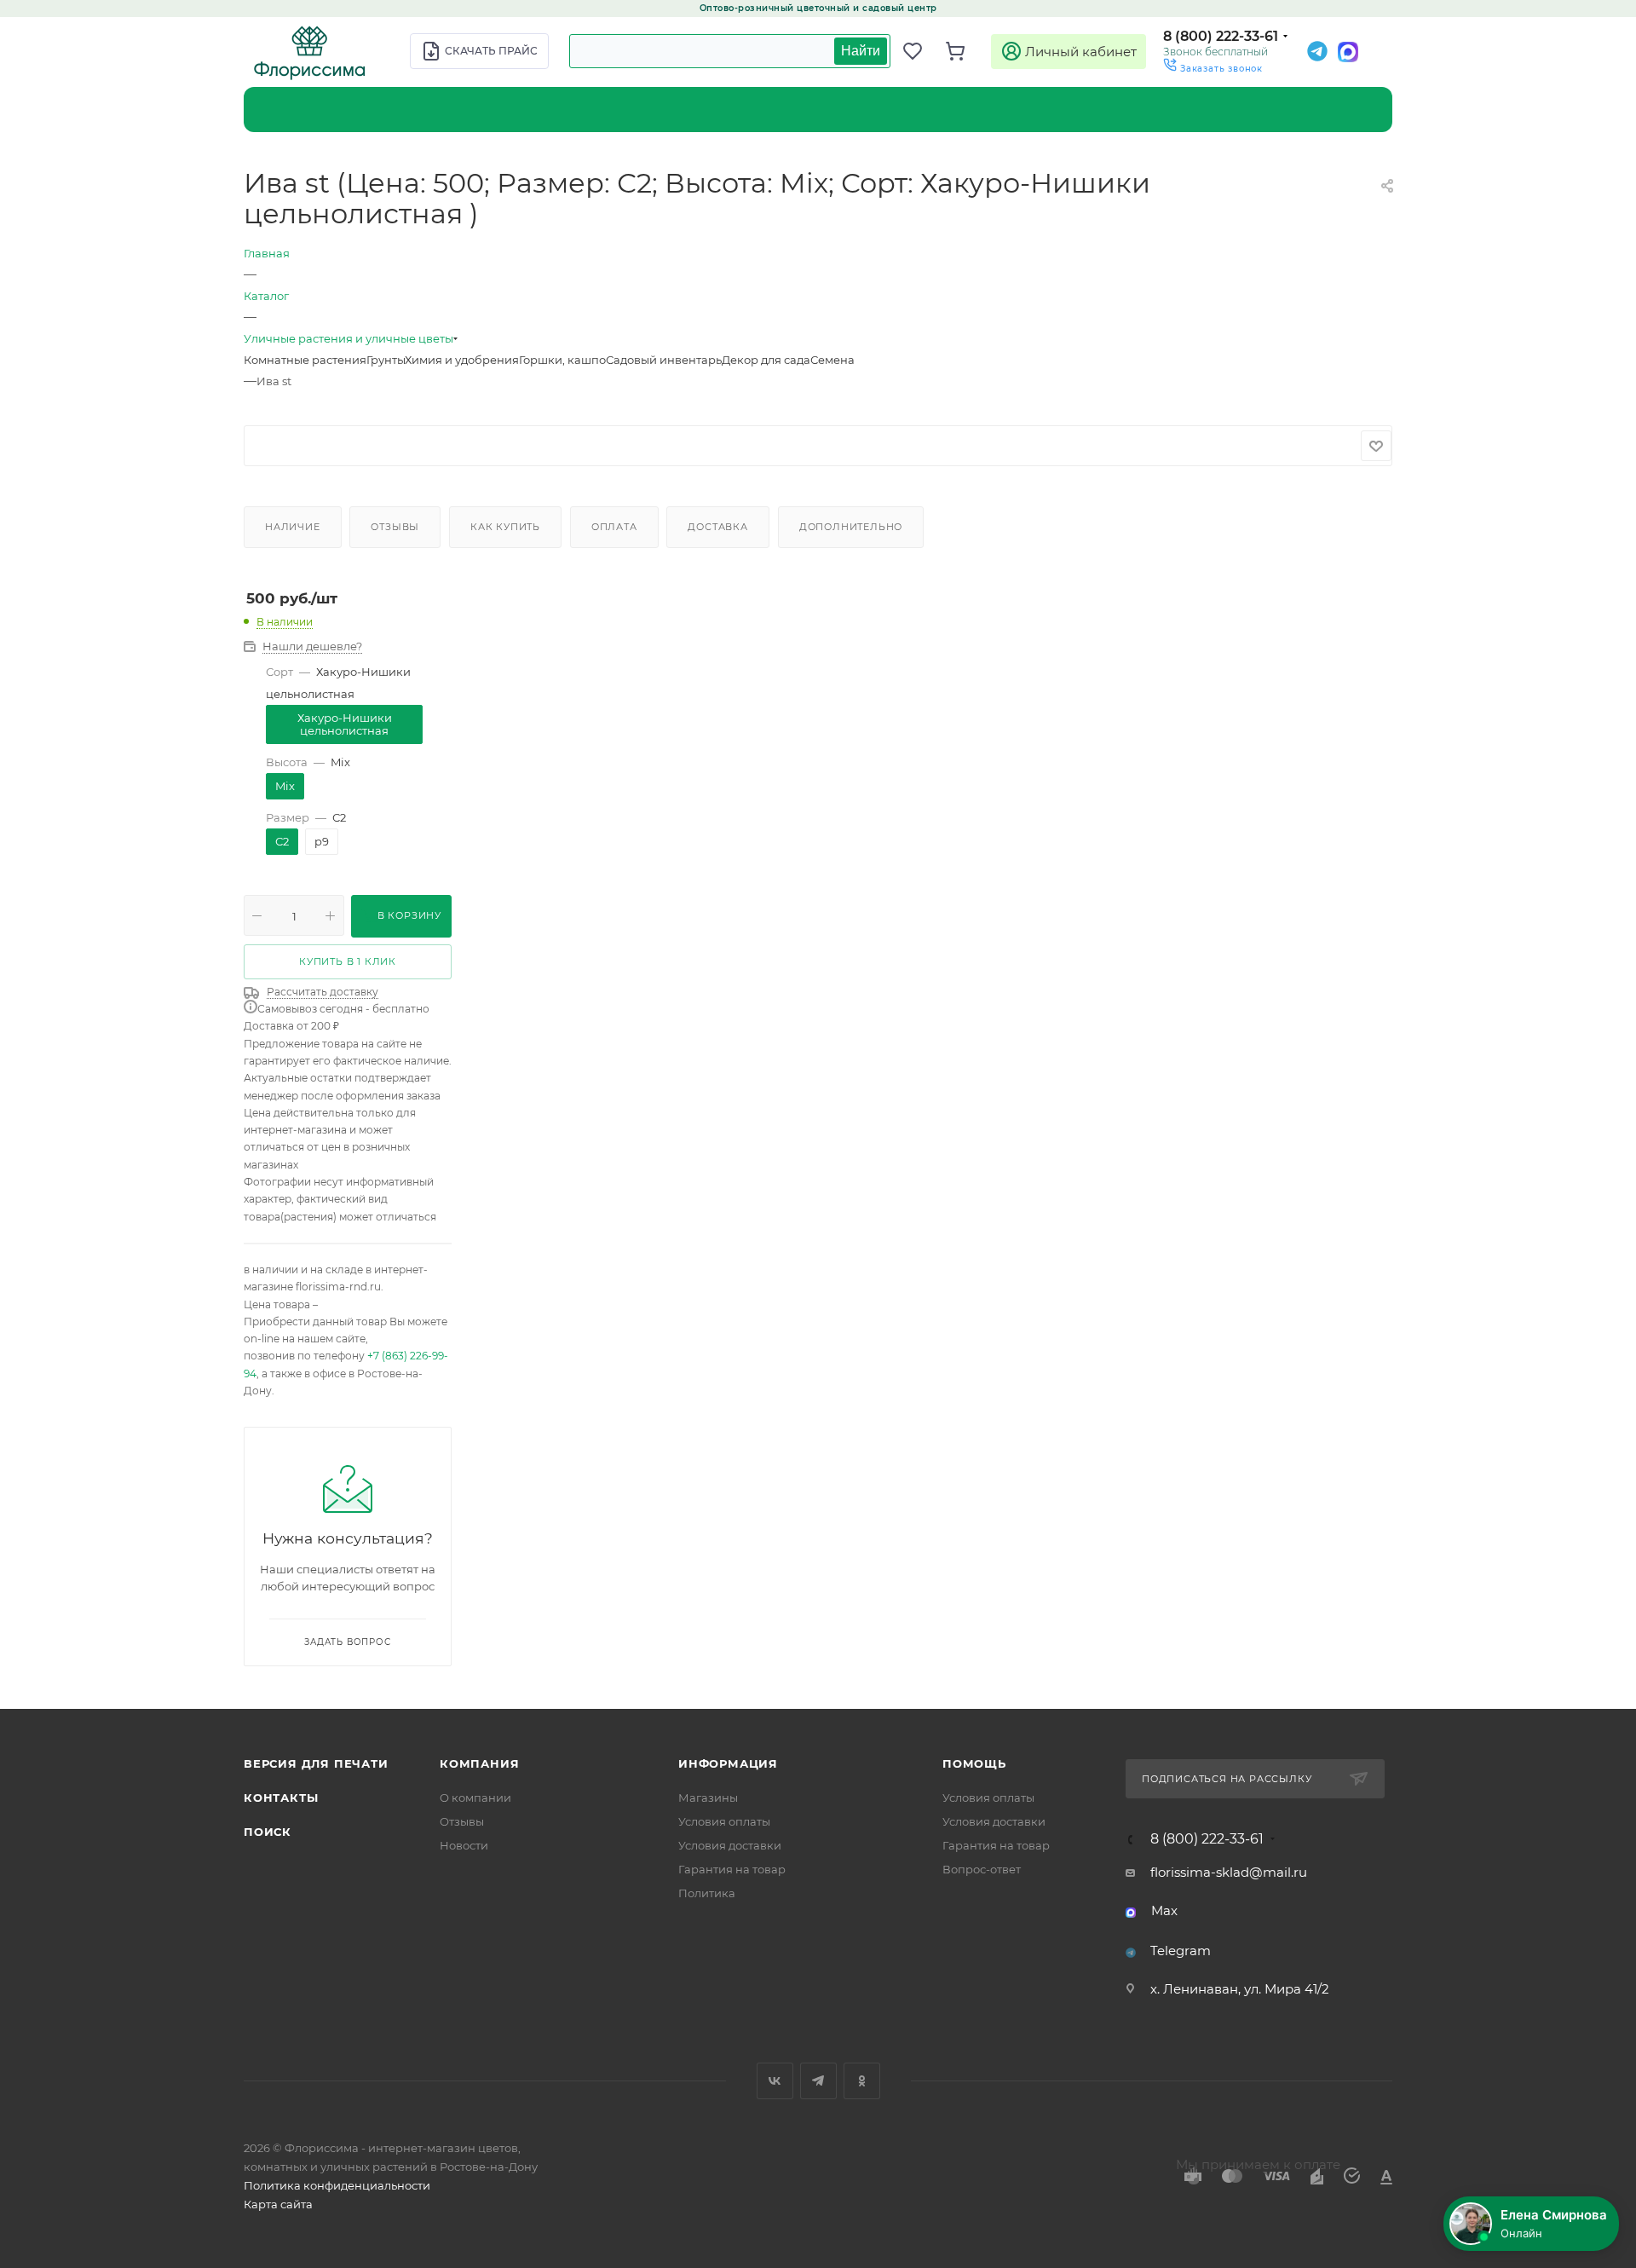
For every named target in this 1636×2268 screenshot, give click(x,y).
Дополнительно (851, 527)
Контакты (281, 1798)
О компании (475, 1798)
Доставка (717, 527)
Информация (728, 1763)
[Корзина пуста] (963, 51)
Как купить (505, 527)
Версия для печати (316, 1763)
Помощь (974, 1763)
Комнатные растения (305, 360)
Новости (464, 1845)
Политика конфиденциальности (337, 2185)
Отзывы (395, 527)
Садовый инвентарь (664, 360)
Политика (707, 1893)
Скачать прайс (491, 51)
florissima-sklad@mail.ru (1229, 1872)
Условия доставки (730, 1845)
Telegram (1181, 1951)
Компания (479, 1763)
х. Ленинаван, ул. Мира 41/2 (1240, 1989)
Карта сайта (278, 2204)
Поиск (268, 1832)
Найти (861, 51)
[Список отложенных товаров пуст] (920, 51)
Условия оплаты (724, 1821)
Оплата (614, 527)
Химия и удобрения (462, 360)
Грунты (386, 360)
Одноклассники (862, 2081)
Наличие (293, 527)
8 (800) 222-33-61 (1221, 36)
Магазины (708, 1798)
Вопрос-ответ (982, 1869)
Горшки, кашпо (562, 360)
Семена (832, 360)
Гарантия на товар (732, 1869)
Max (1164, 1910)
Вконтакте (775, 2081)
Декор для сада (766, 360)
